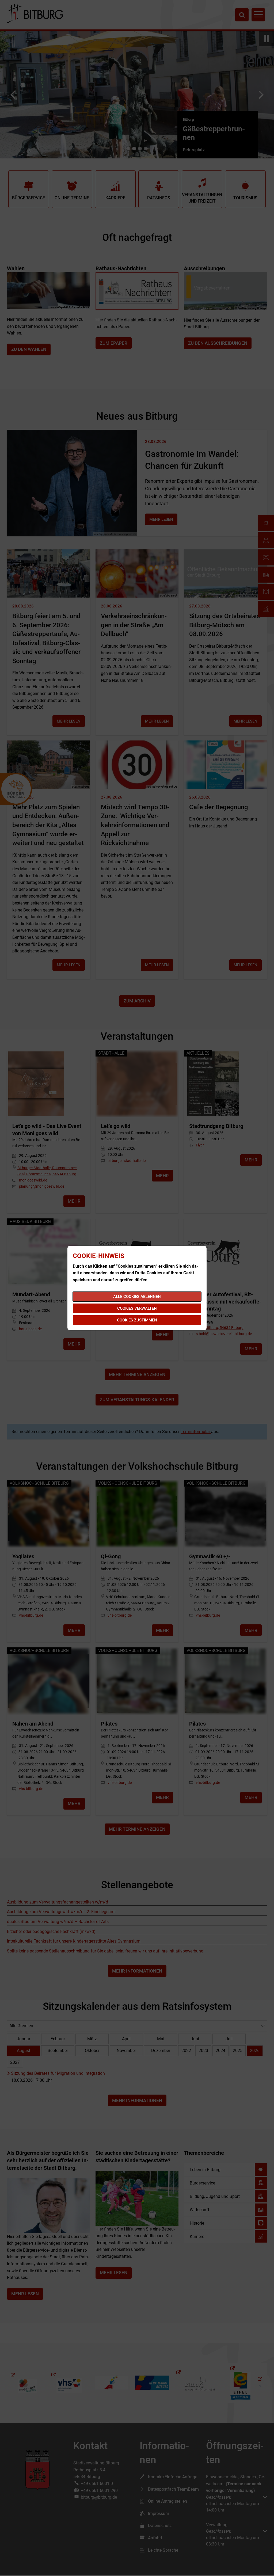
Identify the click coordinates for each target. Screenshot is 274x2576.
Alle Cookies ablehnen (137, 1297)
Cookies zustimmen (137, 1320)
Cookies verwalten (137, 1308)
